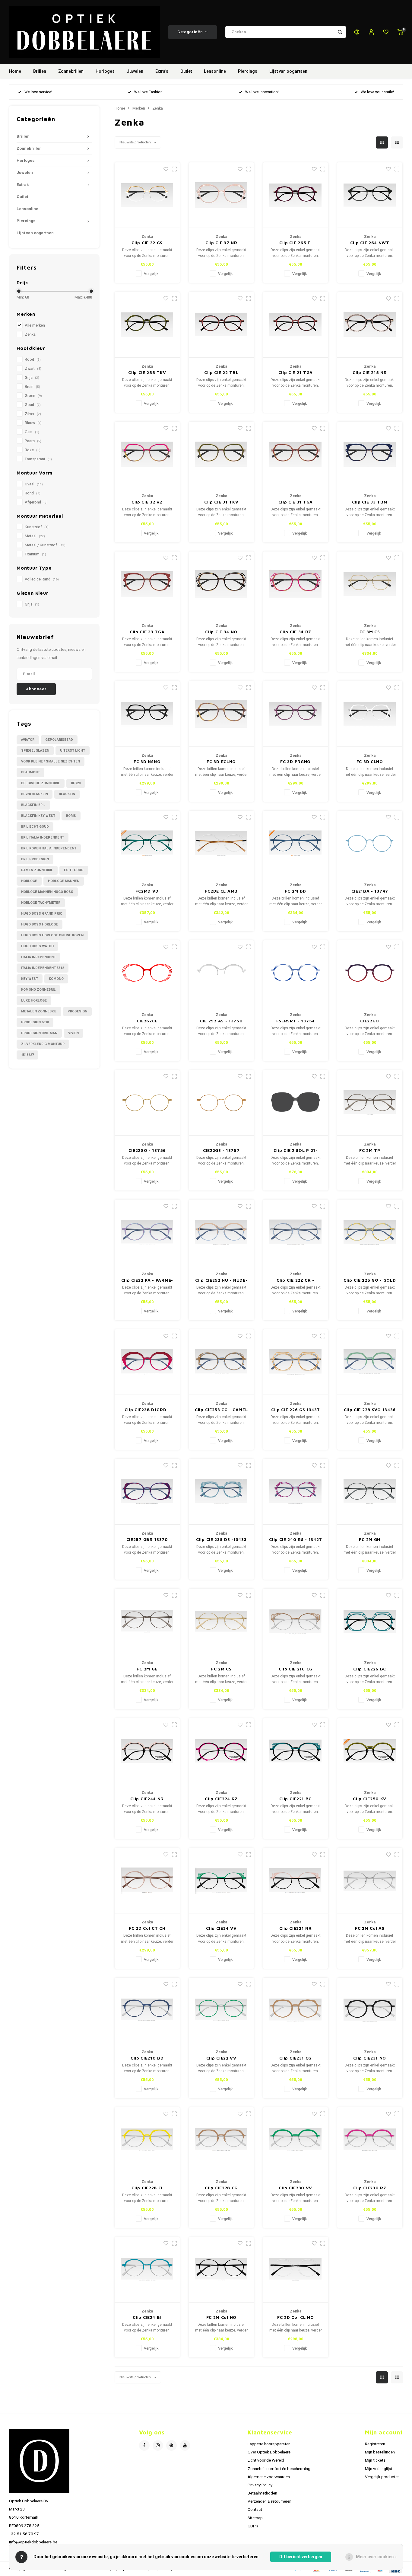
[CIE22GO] (370, 973)
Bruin (32, 387)
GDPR (253, 2526)
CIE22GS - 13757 (221, 1150)
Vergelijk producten (382, 2477)
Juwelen (135, 71)
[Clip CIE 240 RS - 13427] (296, 1492)
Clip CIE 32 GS (147, 243)
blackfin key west (38, 816)
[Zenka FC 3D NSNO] (147, 714)
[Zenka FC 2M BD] (296, 844)
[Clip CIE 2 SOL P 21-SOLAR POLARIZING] (296, 1103)
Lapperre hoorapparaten (269, 2444)
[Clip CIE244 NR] (147, 1751)
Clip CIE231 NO (370, 2058)
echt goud (74, 870)
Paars (33, 441)
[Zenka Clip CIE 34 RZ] (296, 584)
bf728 (76, 783)
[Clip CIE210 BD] (147, 2011)
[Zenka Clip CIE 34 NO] (222, 584)
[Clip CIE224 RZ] (222, 1751)
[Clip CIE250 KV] (370, 1751)
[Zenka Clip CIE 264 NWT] (370, 195)
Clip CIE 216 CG (296, 1669)
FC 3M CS (370, 632)
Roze (33, 450)
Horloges (105, 71)
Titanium (35, 554)
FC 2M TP (370, 1150)
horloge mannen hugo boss (47, 892)
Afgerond (36, 502)
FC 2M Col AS (370, 1928)
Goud (33, 405)
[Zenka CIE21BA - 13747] (370, 844)
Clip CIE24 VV (221, 1928)
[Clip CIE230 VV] (296, 2140)
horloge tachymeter (41, 903)
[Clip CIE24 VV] (222, 1881)
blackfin (67, 794)
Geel (32, 432)
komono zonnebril (38, 990)
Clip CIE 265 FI (296, 243)
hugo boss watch (37, 946)
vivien (73, 1033)
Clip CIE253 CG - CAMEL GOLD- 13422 (221, 1410)
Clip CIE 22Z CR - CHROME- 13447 (295, 1280)
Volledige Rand (42, 579)
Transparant (38, 459)
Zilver (33, 414)
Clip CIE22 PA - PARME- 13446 (147, 1280)
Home (15, 71)
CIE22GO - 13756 (147, 1150)
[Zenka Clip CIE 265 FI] (296, 195)
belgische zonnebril (41, 783)
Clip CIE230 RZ (370, 2188)
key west (30, 979)
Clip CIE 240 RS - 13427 (295, 1539)
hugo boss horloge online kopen (52, 935)
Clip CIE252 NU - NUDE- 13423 (221, 1280)
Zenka (30, 334)
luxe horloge (34, 1000)
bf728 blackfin (35, 794)
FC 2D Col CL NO (296, 2317)
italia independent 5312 (43, 968)
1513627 (27, 1055)
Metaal (35, 536)
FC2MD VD (147, 891)
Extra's (162, 71)
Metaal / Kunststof (45, 545)
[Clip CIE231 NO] (370, 2011)
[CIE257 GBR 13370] (147, 1492)
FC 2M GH (370, 1539)
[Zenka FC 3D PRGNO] (296, 714)
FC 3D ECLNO (221, 761)
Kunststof (37, 527)
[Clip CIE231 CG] (296, 2011)
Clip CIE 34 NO (221, 632)
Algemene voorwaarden (269, 2477)
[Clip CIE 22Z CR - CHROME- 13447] (296, 1232)
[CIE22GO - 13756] (147, 1103)
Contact (255, 2510)
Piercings (248, 71)
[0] (400, 32)
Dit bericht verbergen (301, 2557)
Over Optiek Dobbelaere (269, 2452)
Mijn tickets (375, 2460)
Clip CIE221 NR (296, 1928)
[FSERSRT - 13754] (296, 973)
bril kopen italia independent (49, 848)
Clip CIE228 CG (221, 2188)
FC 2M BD (295, 891)
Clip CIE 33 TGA (147, 632)
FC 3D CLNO (370, 761)
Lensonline (215, 71)
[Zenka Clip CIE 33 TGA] (147, 584)
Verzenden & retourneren (269, 2501)
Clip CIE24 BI (147, 2317)
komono (56, 979)
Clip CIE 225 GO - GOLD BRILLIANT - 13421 (370, 1280)
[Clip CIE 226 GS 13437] (296, 1362)
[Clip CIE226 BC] (370, 1622)
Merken (139, 108)
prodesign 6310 (35, 1022)
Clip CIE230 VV (295, 2188)
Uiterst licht (73, 751)
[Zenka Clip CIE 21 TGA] (296, 325)
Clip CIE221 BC (295, 1799)
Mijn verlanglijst (379, 2469)
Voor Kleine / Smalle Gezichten (51, 761)
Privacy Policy (260, 2485)
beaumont (30, 772)
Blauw (33, 423)
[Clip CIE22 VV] (222, 2011)
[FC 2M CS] (222, 1622)
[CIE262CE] (147, 973)
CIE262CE (147, 1021)
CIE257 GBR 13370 (147, 1539)
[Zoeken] (340, 32)
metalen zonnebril (39, 1011)
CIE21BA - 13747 (370, 891)
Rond (33, 493)
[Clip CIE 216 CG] (296, 1622)
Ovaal (34, 484)
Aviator (28, 740)
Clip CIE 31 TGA (296, 502)
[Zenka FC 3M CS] (370, 584)
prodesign (77, 1011)
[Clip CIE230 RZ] (370, 2140)
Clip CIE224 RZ (221, 1799)
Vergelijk (151, 274)
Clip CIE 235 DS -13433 (221, 1539)
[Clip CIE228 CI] (147, 2140)
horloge (29, 881)
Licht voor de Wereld (266, 2460)
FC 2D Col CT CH (147, 1928)
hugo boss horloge (40, 924)
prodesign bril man (39, 1033)
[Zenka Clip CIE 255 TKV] (147, 325)
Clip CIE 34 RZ (295, 632)
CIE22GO (370, 1021)
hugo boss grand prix (41, 914)
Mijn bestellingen (380, 2452)
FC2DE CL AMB (221, 891)
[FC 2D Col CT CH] (147, 1881)
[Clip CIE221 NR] (296, 1881)
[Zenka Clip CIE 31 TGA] (296, 455)
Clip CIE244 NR (147, 1799)
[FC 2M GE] (147, 1622)
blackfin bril (33, 805)
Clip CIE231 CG (295, 2058)
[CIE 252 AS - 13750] (222, 973)
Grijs (32, 378)
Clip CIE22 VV (221, 2058)
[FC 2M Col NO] (222, 2270)
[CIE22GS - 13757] (222, 1103)
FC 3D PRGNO (295, 761)
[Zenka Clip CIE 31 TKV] (222, 455)
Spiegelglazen (35, 751)
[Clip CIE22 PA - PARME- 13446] (147, 1232)
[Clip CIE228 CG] (222, 2140)
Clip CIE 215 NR (370, 372)
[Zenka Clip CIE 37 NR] (222, 195)
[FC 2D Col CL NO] (296, 2270)
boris (71, 816)
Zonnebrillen (71, 71)
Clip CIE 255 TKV (147, 372)
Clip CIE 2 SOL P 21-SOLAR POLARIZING (295, 1151)
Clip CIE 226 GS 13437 (296, 1409)
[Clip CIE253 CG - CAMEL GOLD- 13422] (222, 1362)
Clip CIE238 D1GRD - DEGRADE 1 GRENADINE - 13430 (147, 1410)
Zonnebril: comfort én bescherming (279, 2469)
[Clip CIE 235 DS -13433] (222, 1492)
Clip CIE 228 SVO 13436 (370, 1409)
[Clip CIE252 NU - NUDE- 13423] (222, 1232)
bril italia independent (43, 837)
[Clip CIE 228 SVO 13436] (370, 1362)
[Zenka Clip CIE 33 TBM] (370, 455)
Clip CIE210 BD (147, 2058)
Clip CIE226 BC (370, 1669)
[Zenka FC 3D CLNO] (370, 714)
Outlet (186, 71)
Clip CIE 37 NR (221, 243)
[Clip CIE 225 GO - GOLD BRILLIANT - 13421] (370, 1232)
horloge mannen (64, 881)
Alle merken (35, 325)
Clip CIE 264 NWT (370, 243)
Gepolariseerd (59, 740)
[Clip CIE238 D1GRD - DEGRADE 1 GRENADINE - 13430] (147, 1362)
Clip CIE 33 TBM (370, 502)
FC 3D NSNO (147, 761)
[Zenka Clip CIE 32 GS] (147, 195)
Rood (33, 360)
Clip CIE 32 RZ (147, 502)
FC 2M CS (221, 1669)
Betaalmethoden (262, 2493)
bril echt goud (35, 827)
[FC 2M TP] (370, 1103)
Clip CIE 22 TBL (221, 372)
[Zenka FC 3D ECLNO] (222, 714)
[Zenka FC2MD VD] (147, 844)
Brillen (40, 71)
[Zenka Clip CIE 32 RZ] (147, 455)
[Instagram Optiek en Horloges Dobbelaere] (158, 2445)
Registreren (375, 2444)
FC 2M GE (147, 1669)
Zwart (33, 369)
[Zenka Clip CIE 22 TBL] (222, 325)
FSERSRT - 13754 (296, 1021)
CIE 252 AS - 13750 (221, 1021)
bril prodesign (35, 859)
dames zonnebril (37, 870)
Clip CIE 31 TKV (221, 502)
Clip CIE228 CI (147, 2188)
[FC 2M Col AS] (370, 1881)
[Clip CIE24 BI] (147, 2270)
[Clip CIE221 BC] (296, 1751)
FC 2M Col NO (221, 2317)
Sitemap (255, 2518)
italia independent (38, 957)
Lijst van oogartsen (288, 71)
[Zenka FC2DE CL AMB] (222, 844)
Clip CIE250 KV (370, 1799)
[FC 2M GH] (370, 1492)
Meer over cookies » (376, 2557)
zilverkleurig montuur (43, 1044)
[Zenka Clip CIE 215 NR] (370, 325)
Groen (33, 396)
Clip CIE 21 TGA (296, 372)
